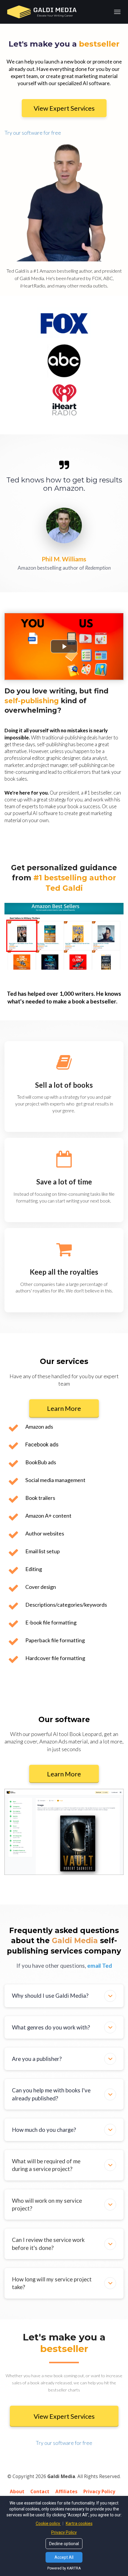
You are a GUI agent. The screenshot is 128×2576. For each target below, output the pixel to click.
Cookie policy (48, 2523)
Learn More (64, 1408)
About (17, 2492)
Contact (40, 2492)
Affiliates (66, 2492)
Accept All (64, 2557)
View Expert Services (64, 108)
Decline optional (64, 2544)
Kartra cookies (79, 2523)
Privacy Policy (99, 2492)
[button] (110, 1996)
